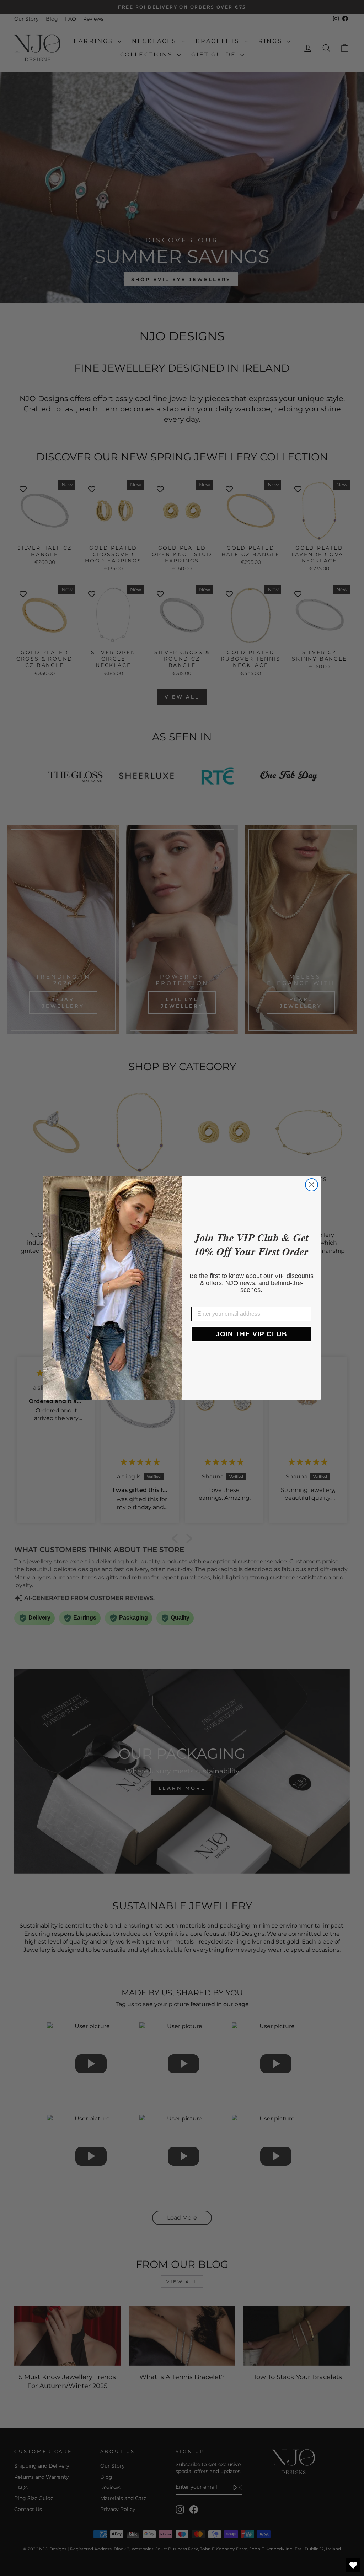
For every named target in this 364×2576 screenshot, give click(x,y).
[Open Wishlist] (353, 2565)
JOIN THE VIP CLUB (251, 1334)
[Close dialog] (312, 1185)
